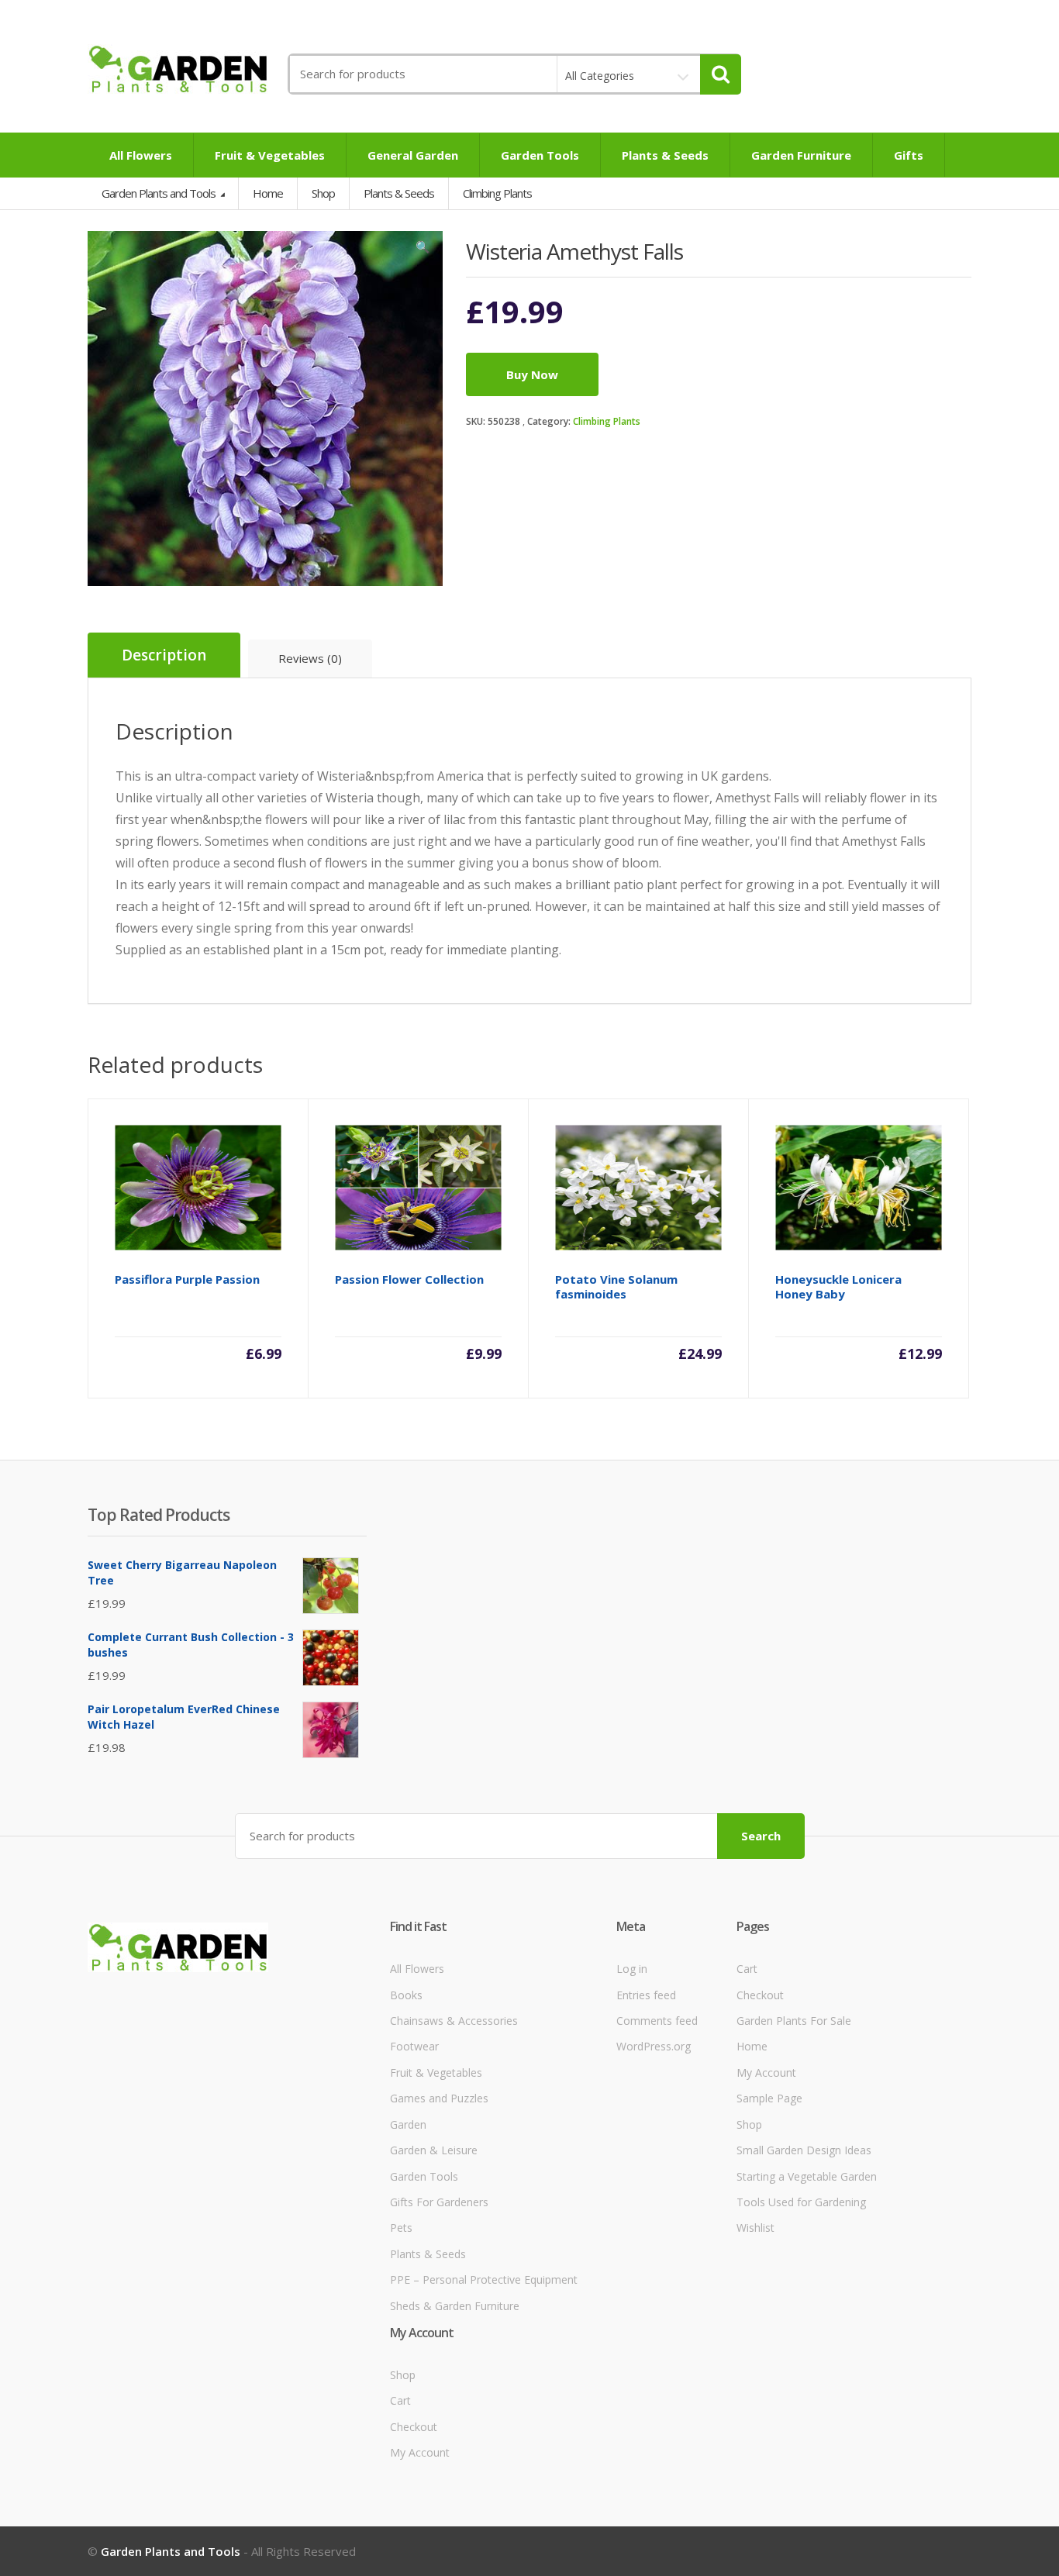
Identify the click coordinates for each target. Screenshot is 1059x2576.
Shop (323, 193)
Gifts (909, 155)
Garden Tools (540, 155)
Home (268, 193)
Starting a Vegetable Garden (807, 2176)
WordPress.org (654, 2046)
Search (761, 1836)
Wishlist (755, 2228)
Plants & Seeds (665, 155)
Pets (401, 2228)
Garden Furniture (801, 155)
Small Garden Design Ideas (804, 2150)
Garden (408, 2124)
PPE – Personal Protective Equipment (484, 2279)
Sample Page (769, 2098)
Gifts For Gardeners (439, 2202)
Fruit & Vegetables (270, 155)
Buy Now (532, 374)
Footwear (414, 2046)
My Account (766, 2073)
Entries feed (646, 1995)
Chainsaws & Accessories (454, 2021)
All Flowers (141, 155)
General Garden (413, 155)
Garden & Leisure (434, 2150)
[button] (423, 250)
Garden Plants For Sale (794, 2021)
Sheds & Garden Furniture (455, 2306)
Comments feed (657, 2021)
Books (406, 1995)
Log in (632, 1969)
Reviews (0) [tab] (310, 658)
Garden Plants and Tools (160, 193)
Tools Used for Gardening (801, 2202)
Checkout (760, 1995)
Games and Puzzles (439, 2098)
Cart (747, 1969)
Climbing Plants (607, 421)
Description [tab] (164, 655)
